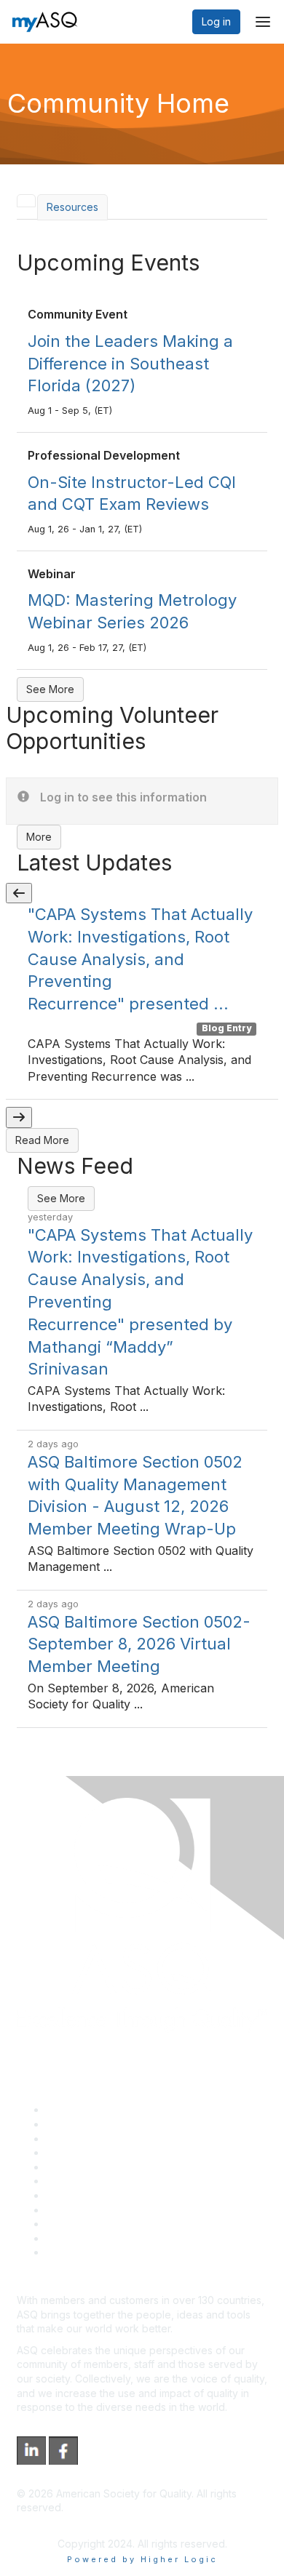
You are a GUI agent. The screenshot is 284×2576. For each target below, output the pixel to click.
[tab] (26, 201)
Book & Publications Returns (113, 2181)
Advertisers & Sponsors (102, 2224)
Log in (216, 21)
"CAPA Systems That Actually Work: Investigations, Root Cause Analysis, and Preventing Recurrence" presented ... (140, 959)
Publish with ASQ (86, 2152)
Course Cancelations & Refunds (122, 2210)
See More (50, 689)
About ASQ (72, 2109)
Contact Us (72, 2195)
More (39, 837)
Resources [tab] (72, 207)
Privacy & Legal (83, 2124)
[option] (142, 1001)
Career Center (80, 2139)
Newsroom (72, 2252)
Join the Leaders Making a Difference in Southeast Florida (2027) (130, 364)
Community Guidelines (99, 2167)
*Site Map (70, 2238)
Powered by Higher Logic (142, 2559)
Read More (42, 1140)
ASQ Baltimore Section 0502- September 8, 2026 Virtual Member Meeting (139, 1644)
